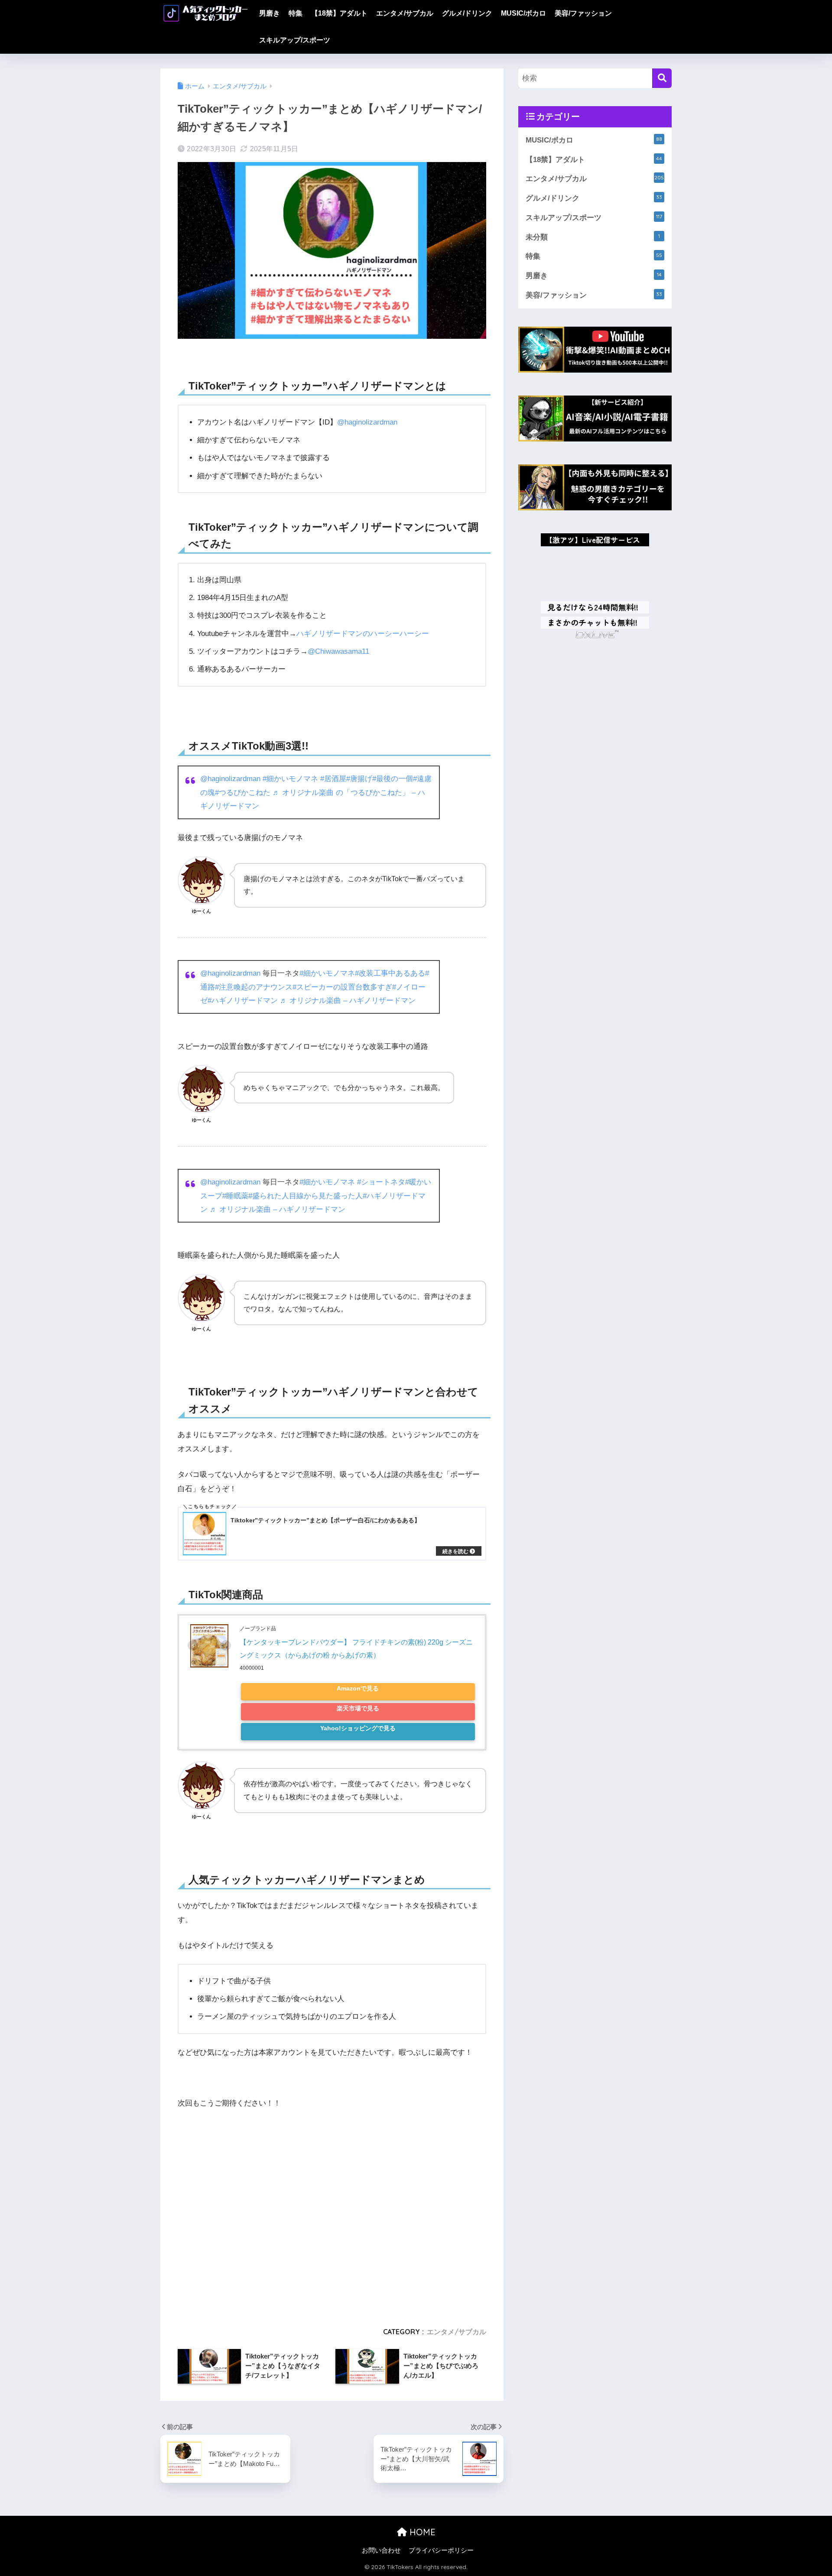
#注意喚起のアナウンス (254, 987)
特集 (296, 13)
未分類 (593, 237)
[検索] (662, 78)
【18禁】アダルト (339, 13)
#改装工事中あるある (390, 973)
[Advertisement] (332, 2214)
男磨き (270, 13)
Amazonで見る (358, 1689)
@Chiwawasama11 (338, 651)
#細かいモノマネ (290, 779)
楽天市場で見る (358, 1708)
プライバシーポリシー (441, 2550)
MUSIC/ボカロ (523, 13)
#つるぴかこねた (243, 793)
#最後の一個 (393, 779)
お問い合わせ (381, 2550)
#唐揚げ (359, 779)
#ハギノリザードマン (243, 1001)
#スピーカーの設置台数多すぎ (342, 987)
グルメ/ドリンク (467, 13)
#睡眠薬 (235, 1196)
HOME (421, 2532)
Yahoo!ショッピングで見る (358, 1728)
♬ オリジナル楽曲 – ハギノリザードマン (348, 1001)
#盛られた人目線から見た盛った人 (305, 1196)
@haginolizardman (367, 422)
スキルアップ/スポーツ (295, 40)
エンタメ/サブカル (405, 13)
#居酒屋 (333, 779)
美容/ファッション (583, 13)
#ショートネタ (381, 1182)
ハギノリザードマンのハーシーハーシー (363, 634)
